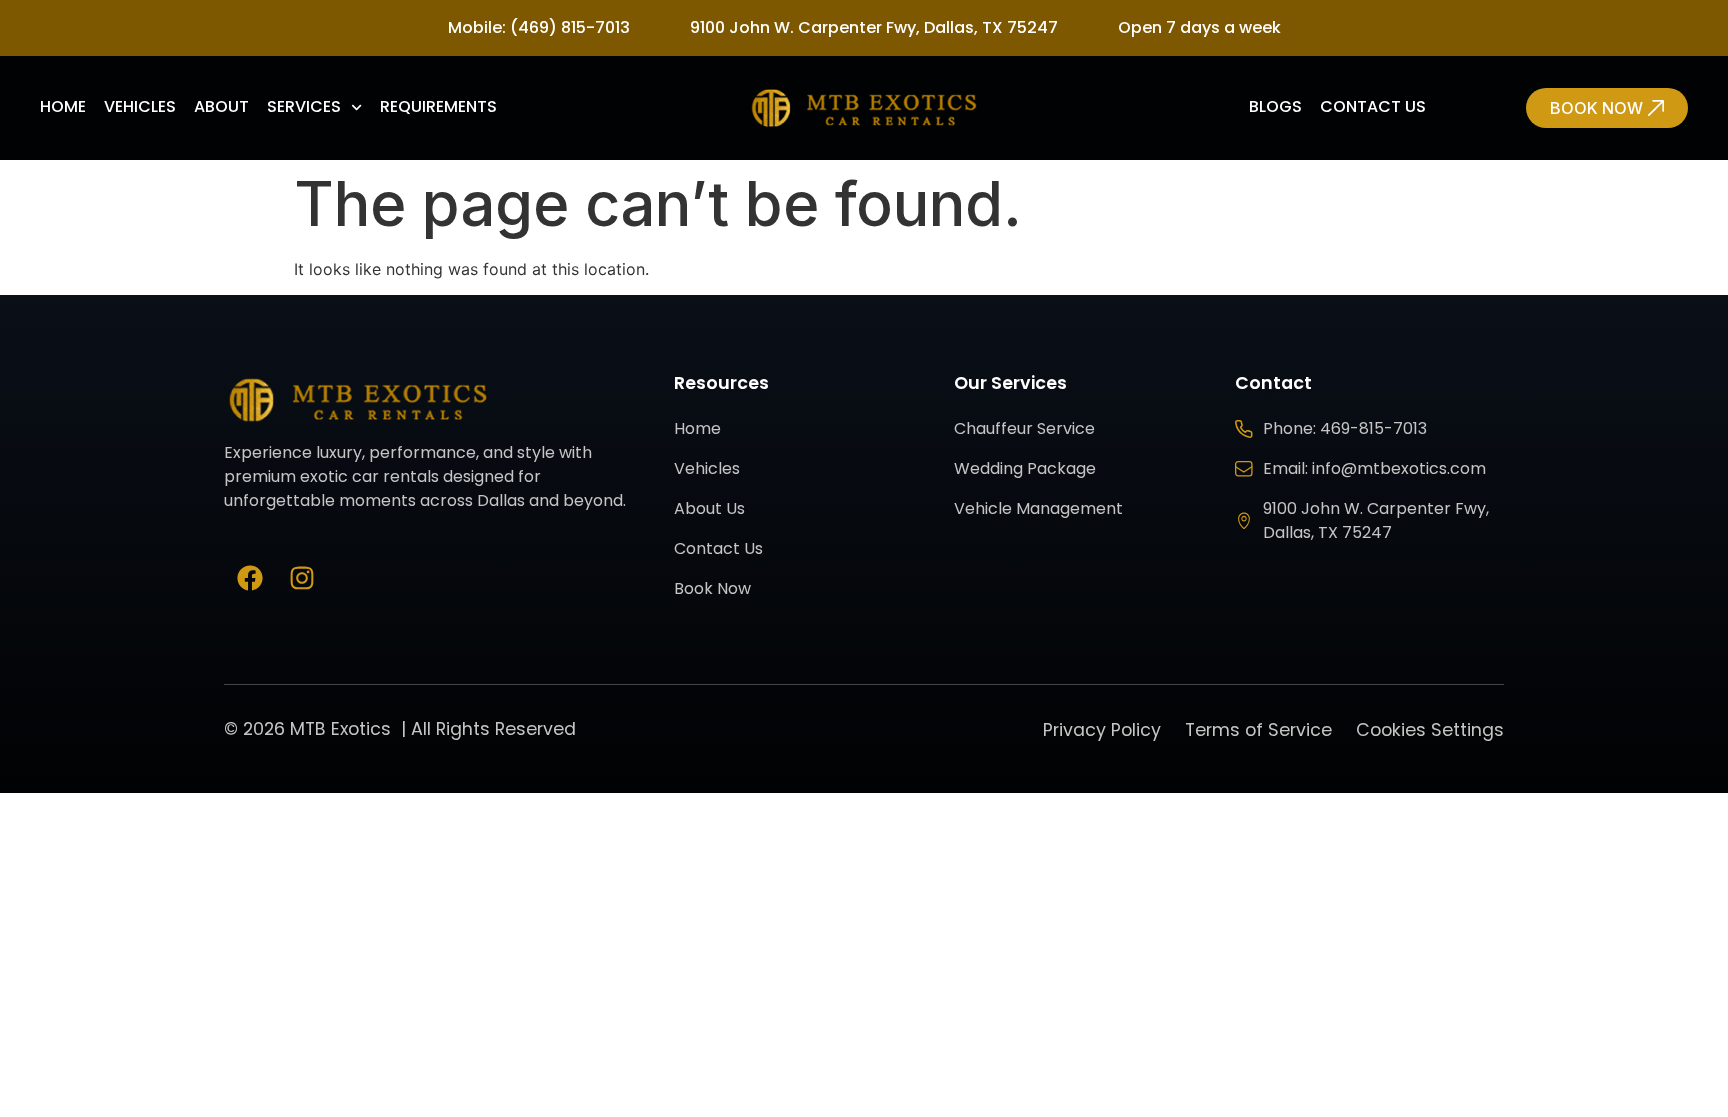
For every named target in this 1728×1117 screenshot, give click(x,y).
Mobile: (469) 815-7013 (539, 27)
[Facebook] (250, 578)
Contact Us (1373, 107)
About (221, 107)
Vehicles (140, 107)
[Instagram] (302, 578)
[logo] (864, 108)
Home (63, 107)
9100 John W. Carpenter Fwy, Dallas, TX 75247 (874, 27)
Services (304, 107)
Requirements (438, 107)
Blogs (1275, 107)
